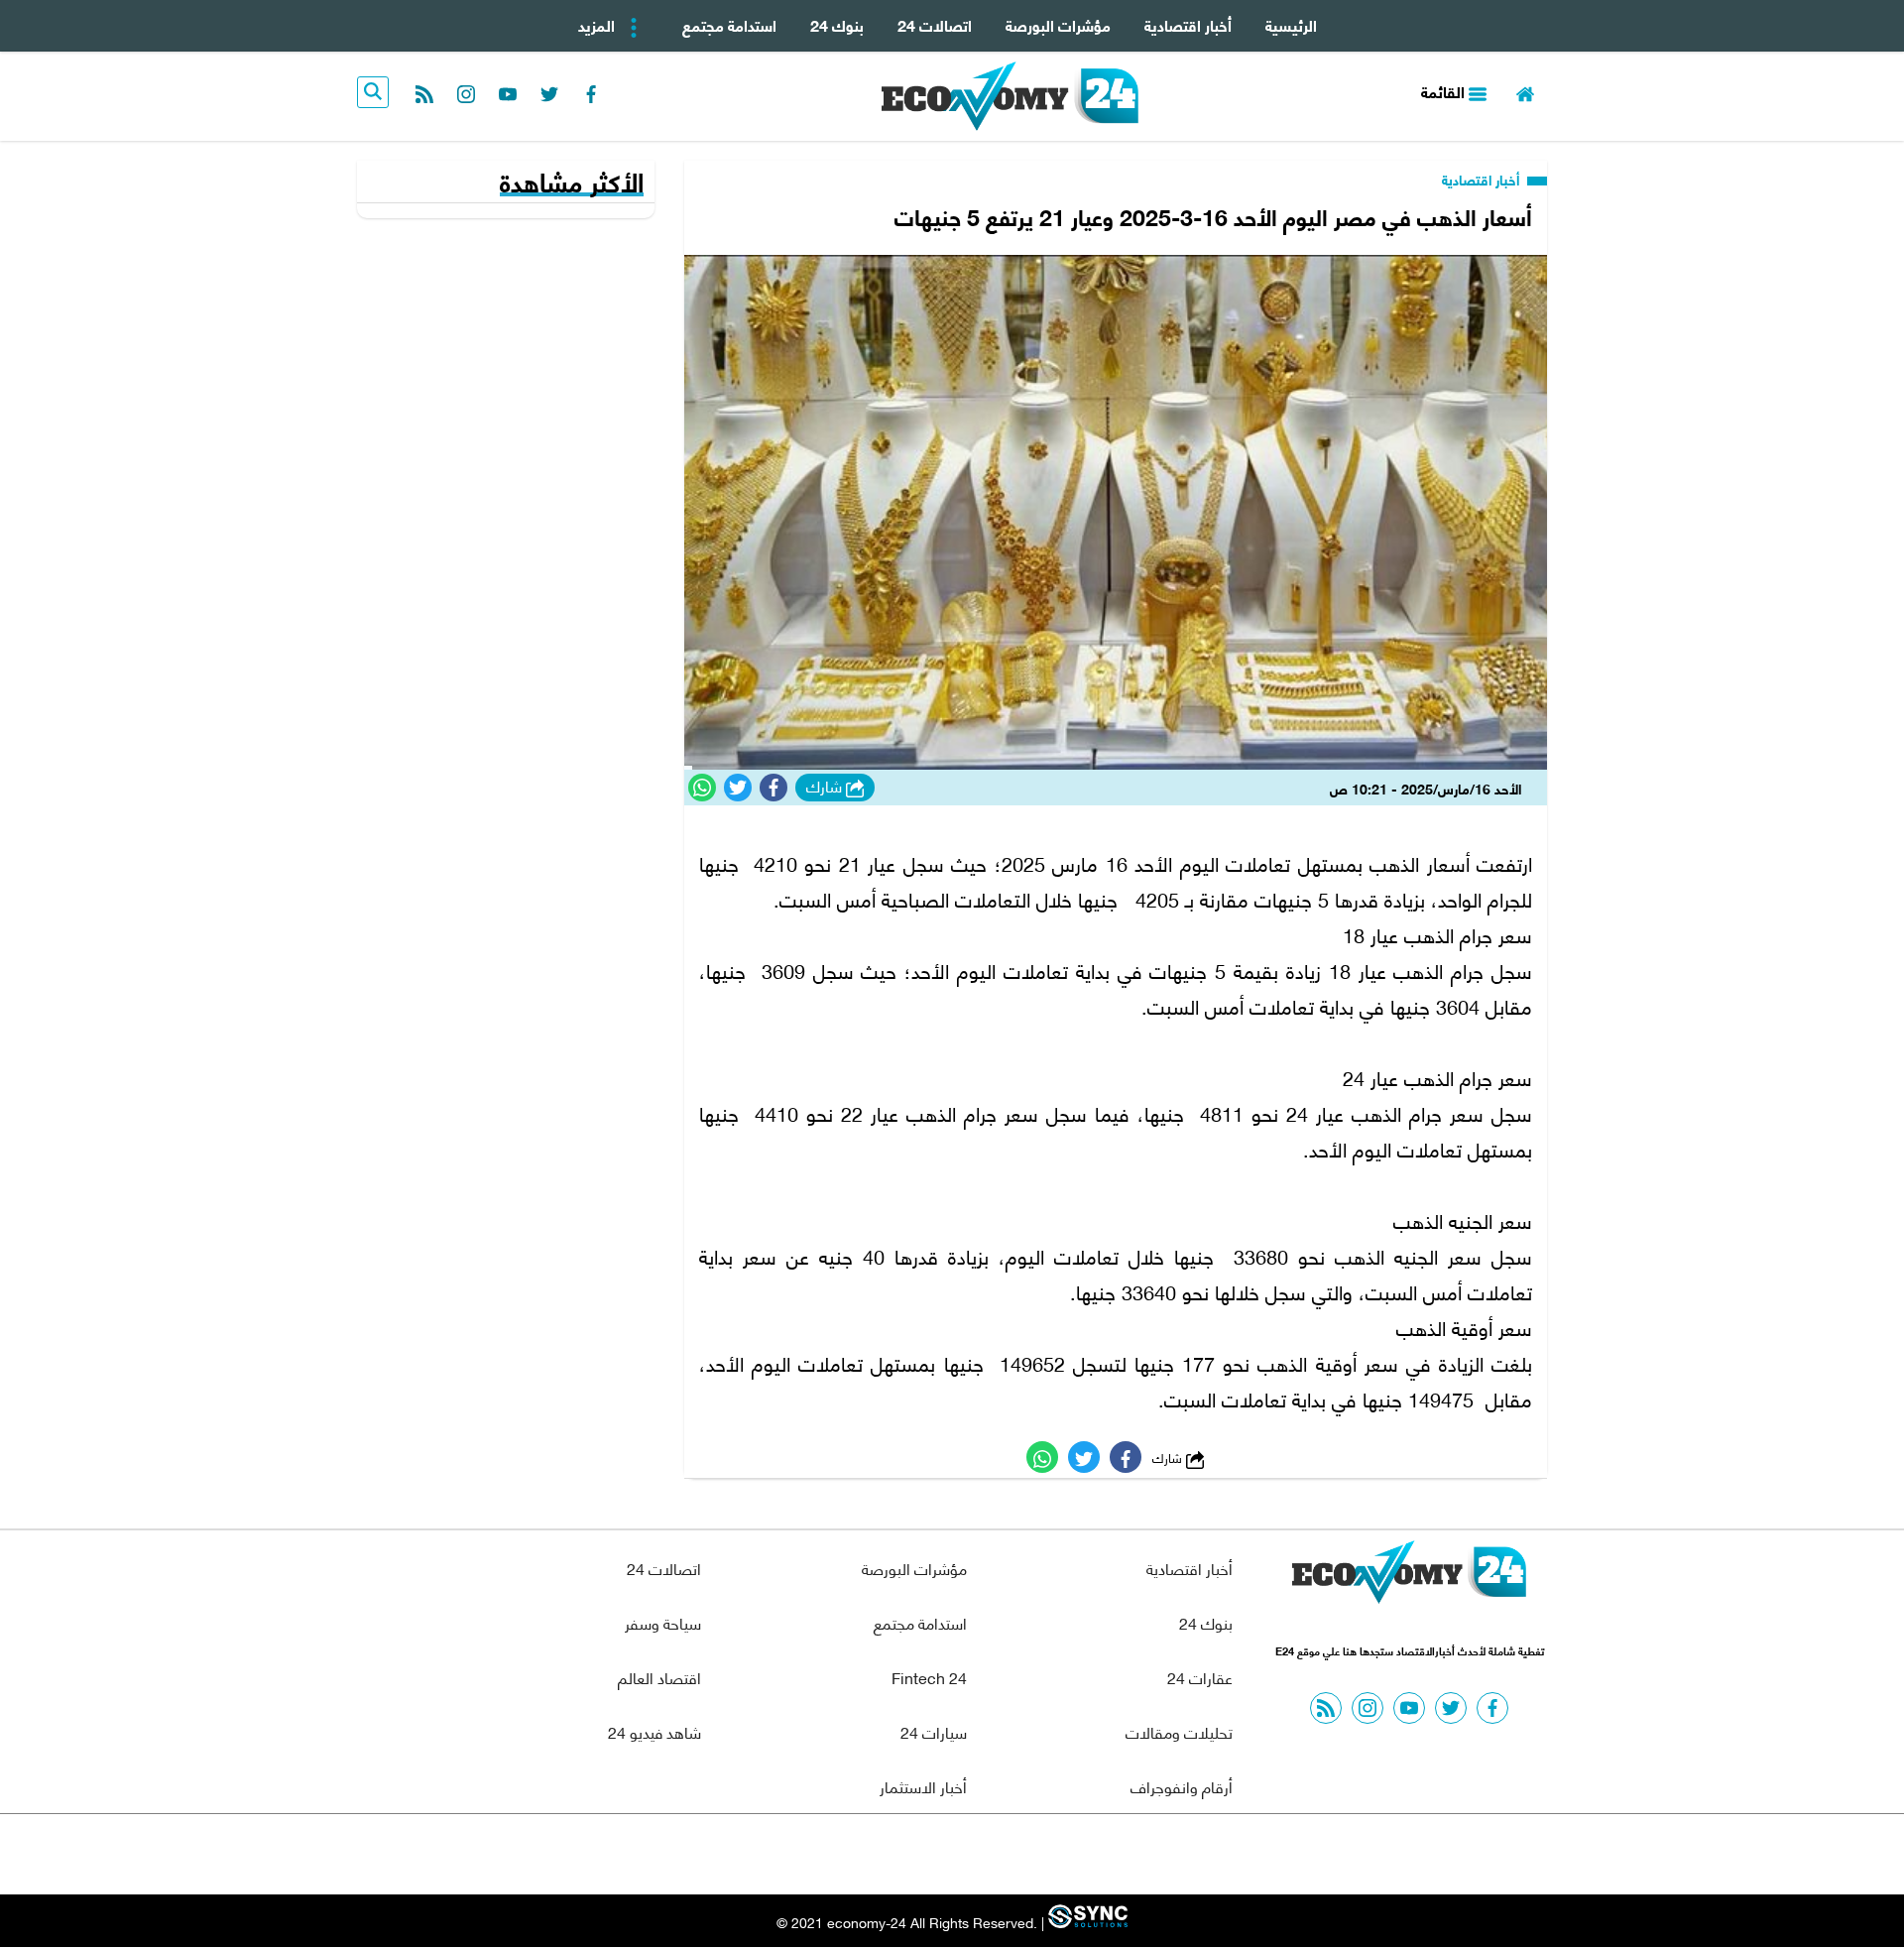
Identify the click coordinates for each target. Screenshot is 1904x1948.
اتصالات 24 (935, 24)
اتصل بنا (907, 1854)
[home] (1525, 92)
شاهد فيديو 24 (654, 1731)
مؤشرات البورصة (1058, 24)
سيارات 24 (934, 1731)
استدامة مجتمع (729, 24)
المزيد (598, 24)
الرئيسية (1291, 24)
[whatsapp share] (702, 788)
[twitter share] (738, 788)
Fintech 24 (929, 1677)
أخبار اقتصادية (1188, 24)
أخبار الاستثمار (923, 1786)
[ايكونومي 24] (1409, 1577)
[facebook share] (773, 788)
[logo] (1010, 96)
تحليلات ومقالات (1179, 1731)
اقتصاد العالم (659, 1677)
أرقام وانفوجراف (1182, 1786)
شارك (826, 787)
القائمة (1445, 91)
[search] (373, 92)
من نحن (1000, 1854)
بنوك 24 (837, 24)
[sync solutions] (1086, 1923)
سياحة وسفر (663, 1622)
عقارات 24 (1200, 1677)
